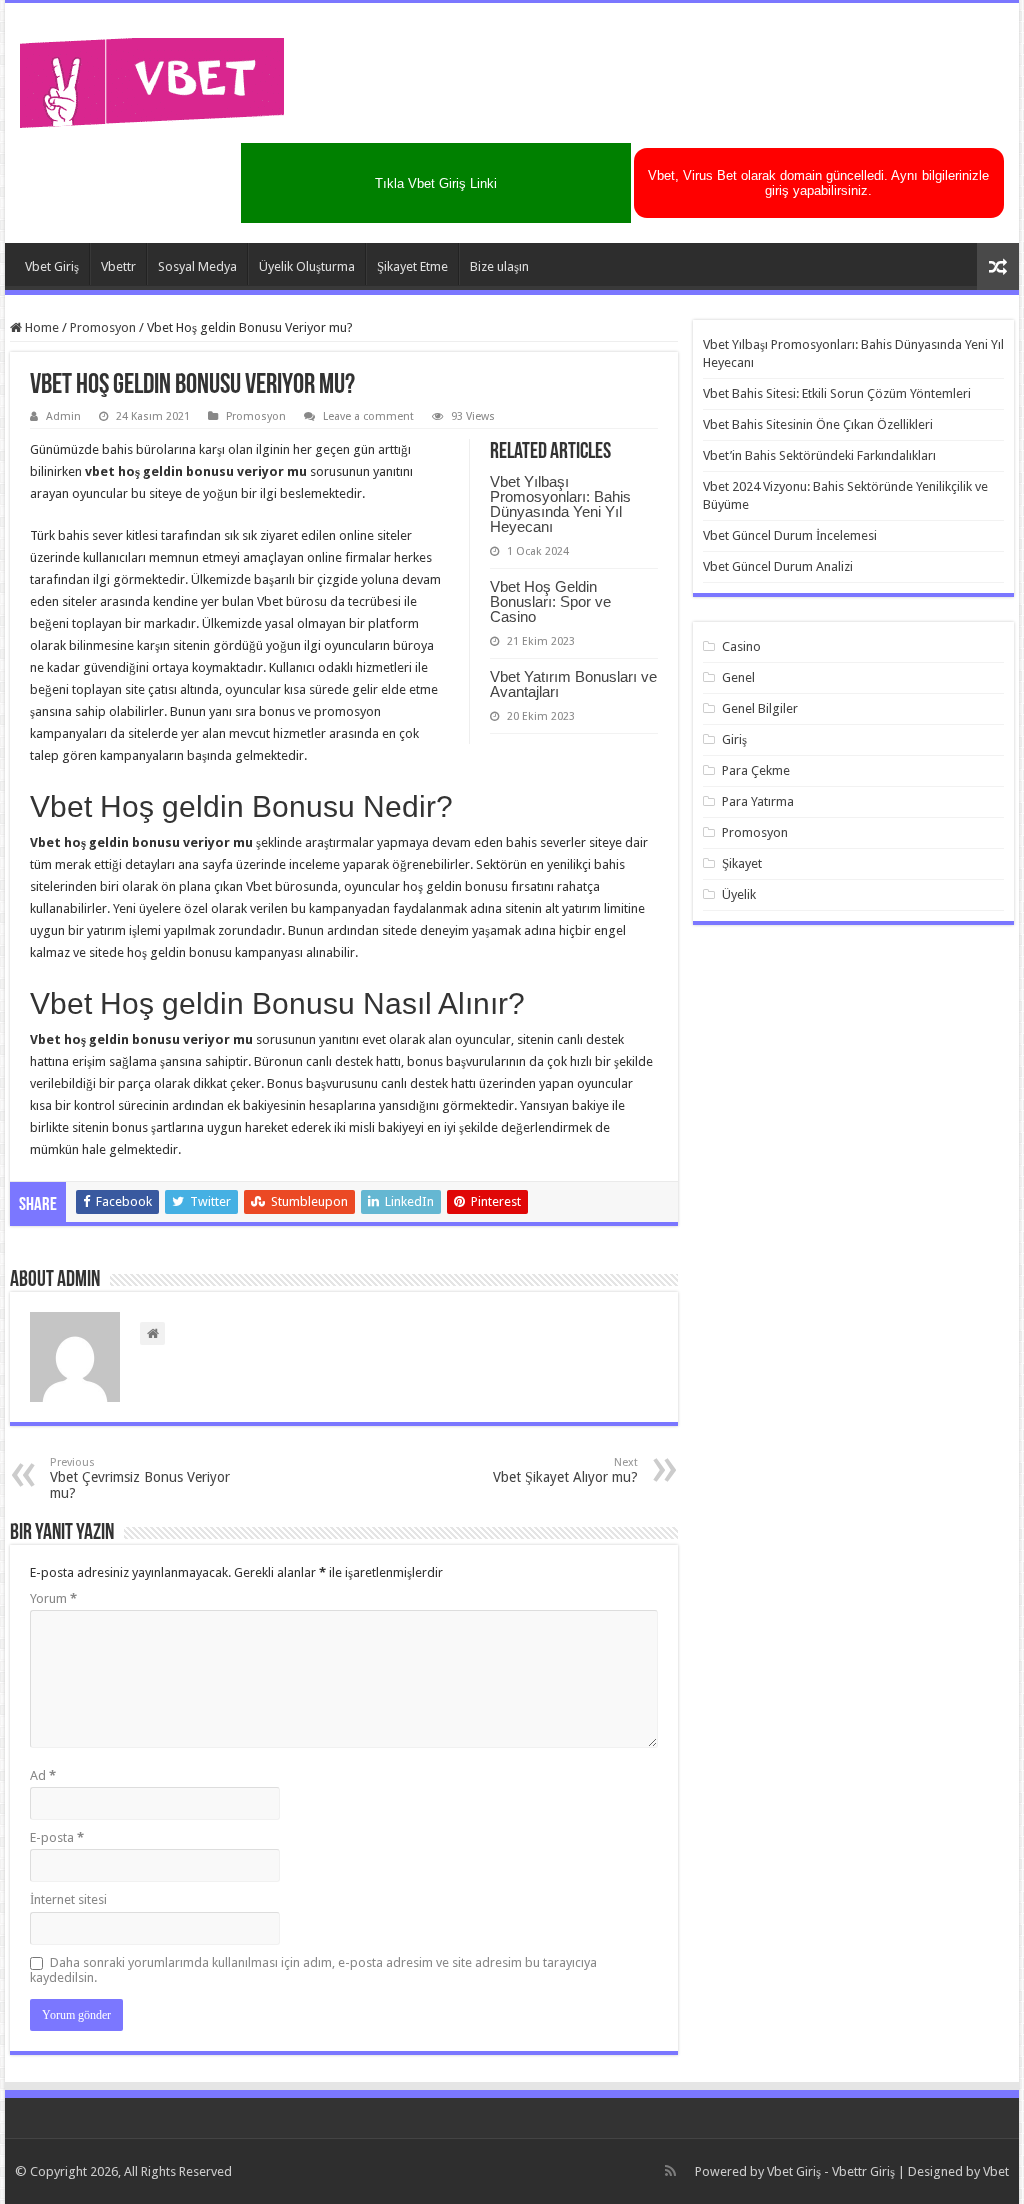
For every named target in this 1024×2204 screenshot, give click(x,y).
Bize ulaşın (499, 266)
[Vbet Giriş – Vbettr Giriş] (152, 79)
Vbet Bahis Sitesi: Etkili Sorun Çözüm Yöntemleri (837, 393)
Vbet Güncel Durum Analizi (778, 566)
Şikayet (742, 863)
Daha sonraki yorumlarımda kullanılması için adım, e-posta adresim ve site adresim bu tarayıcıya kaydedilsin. (313, 1970)
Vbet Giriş (52, 266)
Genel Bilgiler (760, 708)
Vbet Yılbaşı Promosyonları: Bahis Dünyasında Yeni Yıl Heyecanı (560, 504)
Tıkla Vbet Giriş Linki (436, 183)
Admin (63, 416)
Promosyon (103, 327)
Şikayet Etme (412, 266)
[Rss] (670, 2171)
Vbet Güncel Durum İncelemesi (790, 535)
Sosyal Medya (197, 266)
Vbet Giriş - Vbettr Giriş (831, 2171)
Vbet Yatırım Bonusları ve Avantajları (573, 684)
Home (40, 327)
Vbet (996, 2171)
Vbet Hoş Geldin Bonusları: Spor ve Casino (550, 601)
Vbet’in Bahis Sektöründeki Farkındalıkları (819, 455)
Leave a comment (368, 416)
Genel (738, 677)
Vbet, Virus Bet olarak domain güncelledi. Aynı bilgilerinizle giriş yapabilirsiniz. (818, 183)
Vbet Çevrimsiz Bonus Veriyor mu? (140, 1478)
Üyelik (739, 894)
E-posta (57, 1837)
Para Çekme (756, 770)
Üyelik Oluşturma (307, 266)
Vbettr (118, 266)
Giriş (734, 739)
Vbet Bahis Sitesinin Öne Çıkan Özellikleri (818, 424)
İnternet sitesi (68, 1899)
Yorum (53, 1598)
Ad (43, 1775)
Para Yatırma (758, 801)
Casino (741, 646)
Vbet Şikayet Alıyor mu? (565, 1470)
